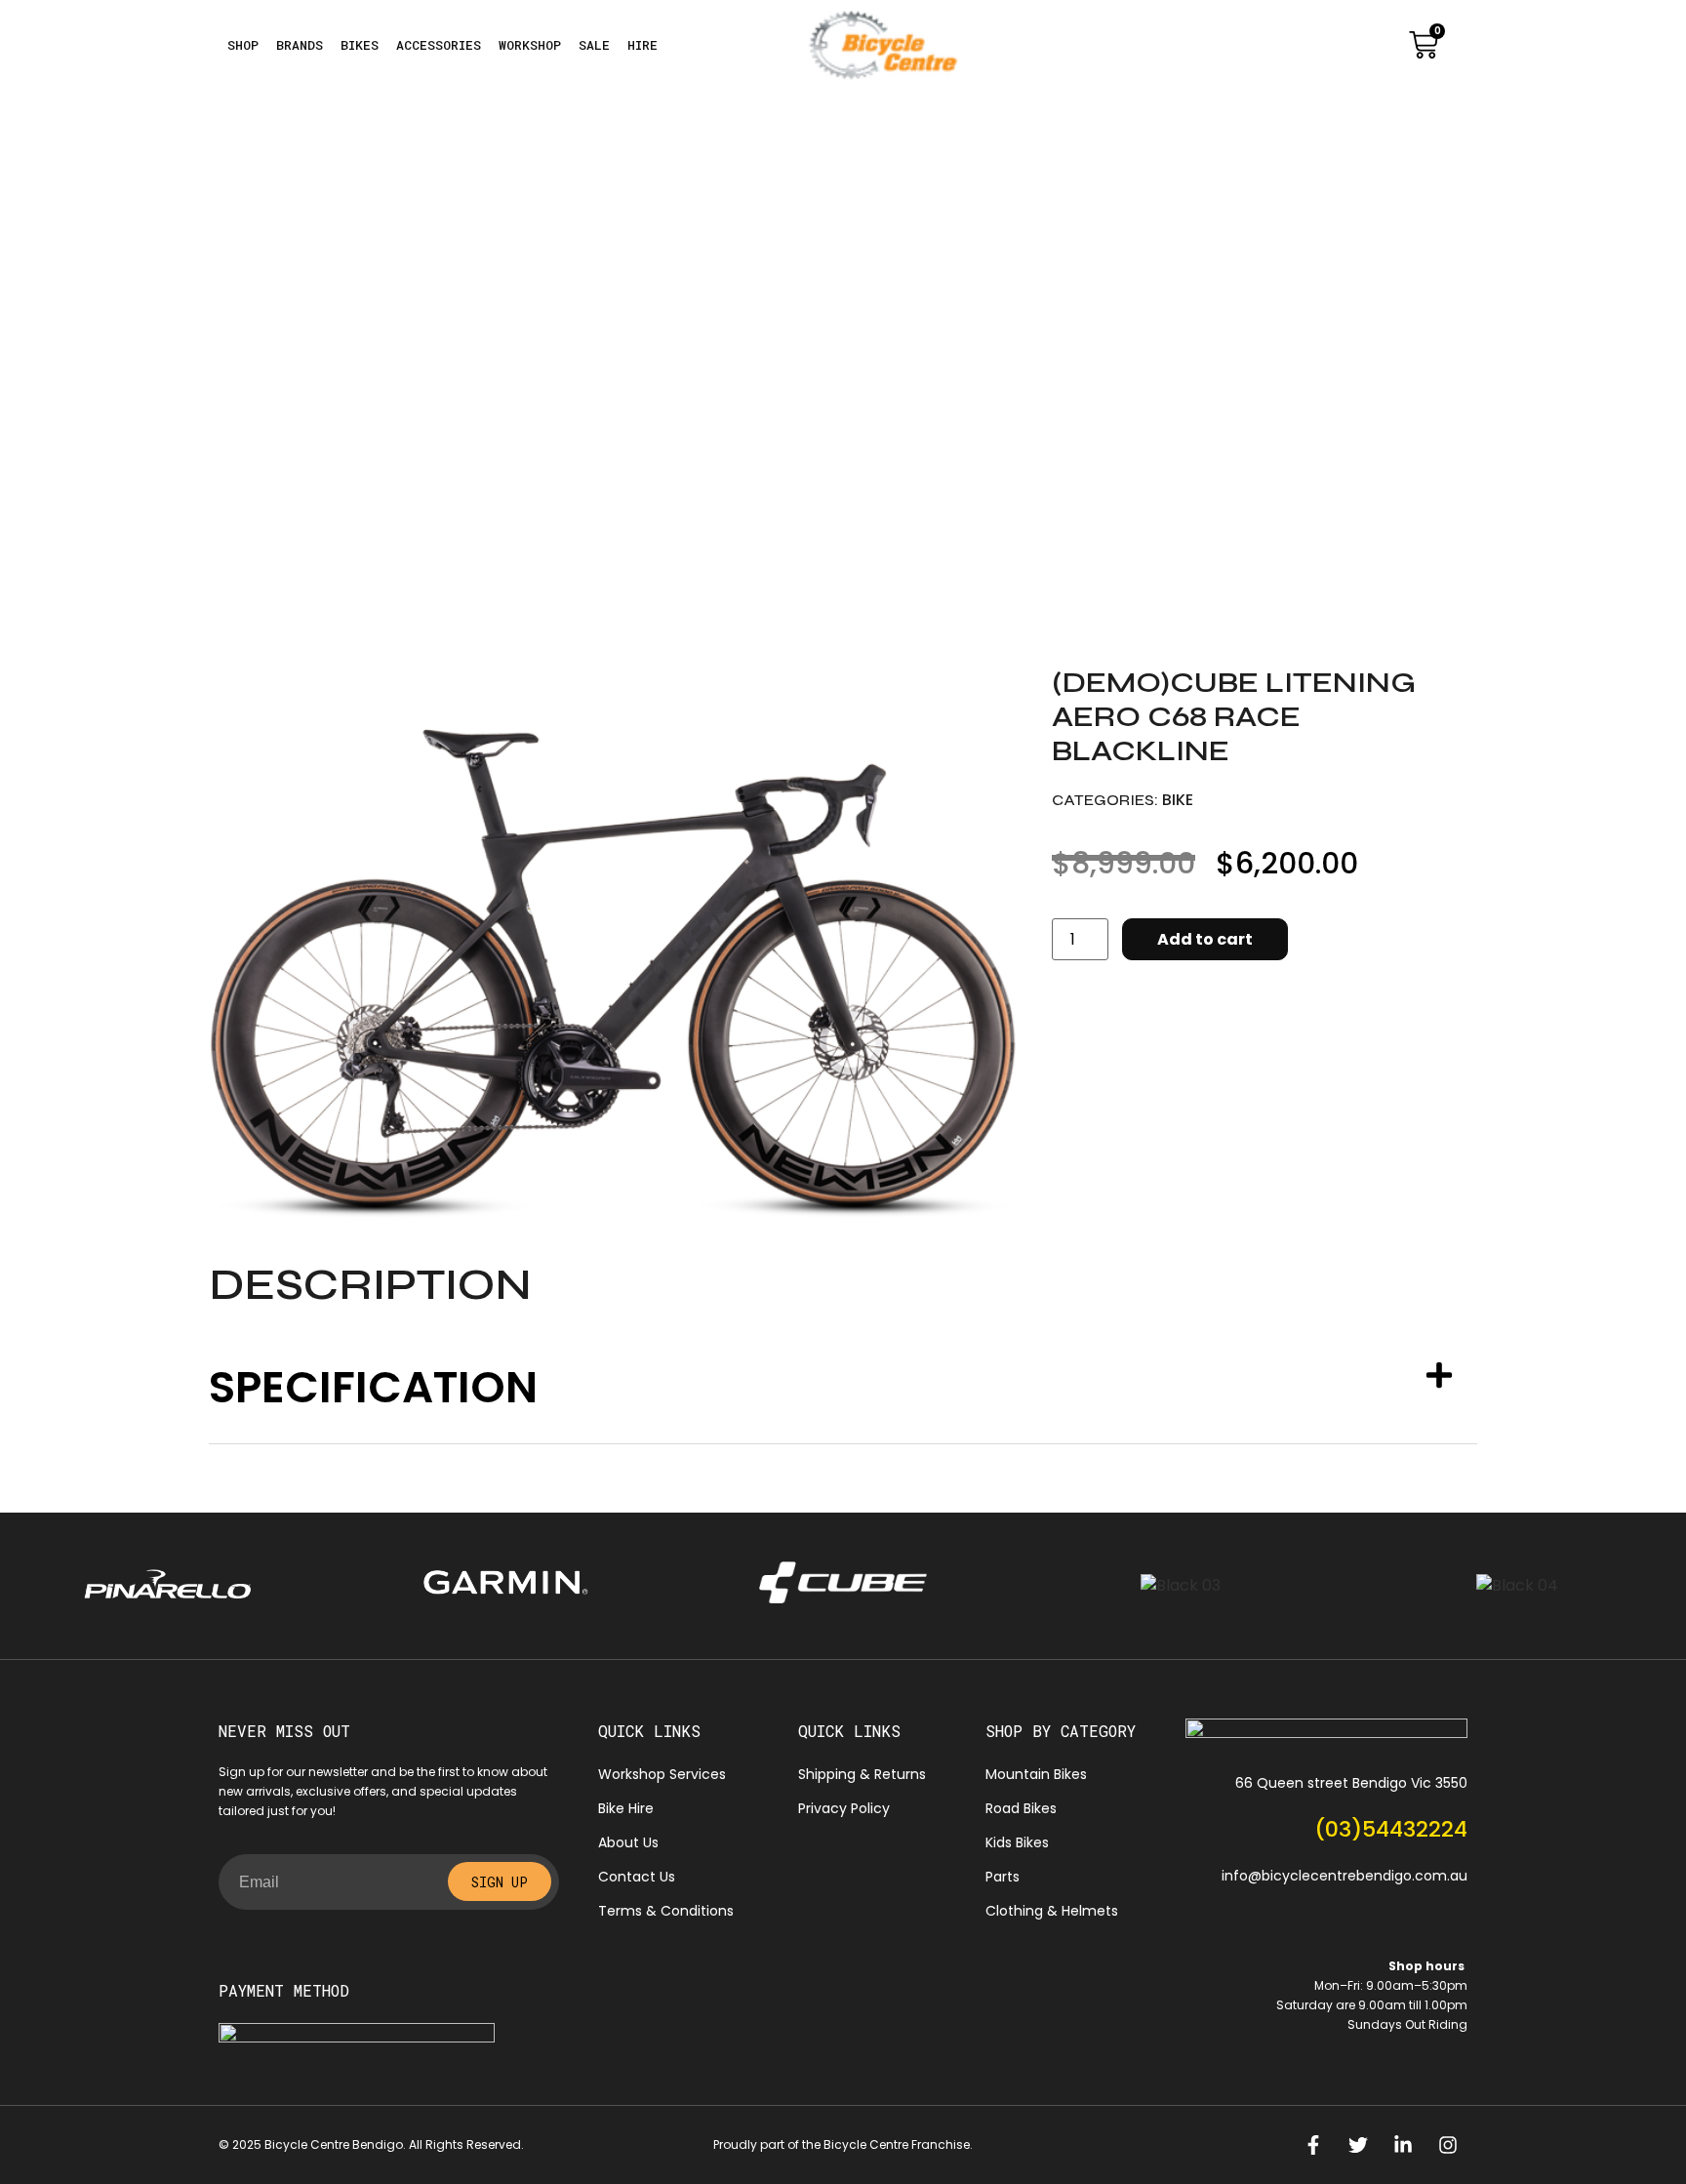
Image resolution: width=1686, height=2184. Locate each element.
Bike (1178, 800)
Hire (642, 45)
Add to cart (1205, 939)
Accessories (439, 45)
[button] (843, 1387)
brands (300, 45)
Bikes (360, 45)
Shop (243, 45)
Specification (373, 1387)
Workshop (530, 45)
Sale (594, 45)
